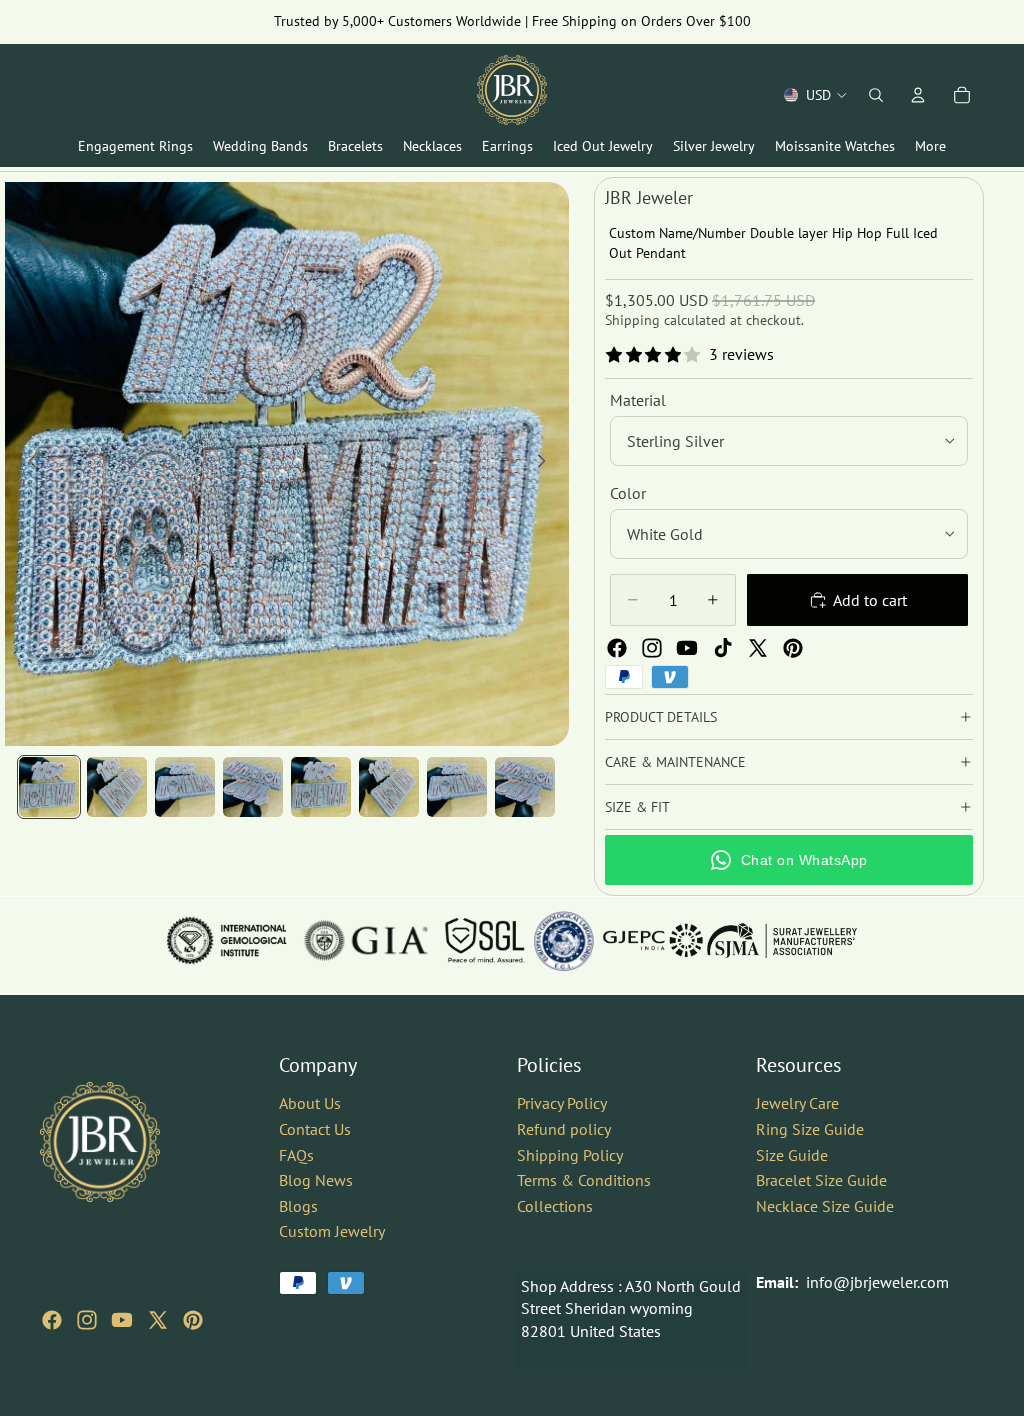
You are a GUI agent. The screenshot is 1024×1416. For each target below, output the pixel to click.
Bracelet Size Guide (821, 1180)
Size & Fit (637, 807)
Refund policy (564, 1128)
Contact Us (315, 1128)
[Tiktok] (723, 648)
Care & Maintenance (675, 762)
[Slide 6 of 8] (389, 787)
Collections (555, 1205)
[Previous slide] (27, 464)
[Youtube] (687, 648)
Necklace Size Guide (825, 1205)
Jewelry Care (797, 1103)
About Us (310, 1103)
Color (628, 493)
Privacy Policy (562, 1103)
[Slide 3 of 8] (185, 787)
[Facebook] (617, 648)
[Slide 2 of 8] (117, 787)
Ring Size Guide (810, 1128)
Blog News (316, 1180)
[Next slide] (547, 464)
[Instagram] (652, 648)
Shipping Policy (570, 1154)
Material (638, 400)
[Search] (876, 95)
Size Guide (792, 1154)
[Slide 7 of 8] (457, 787)
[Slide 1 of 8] (49, 787)
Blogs (298, 1205)
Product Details (661, 717)
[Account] (918, 95)
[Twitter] (758, 648)
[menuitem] (930, 146)
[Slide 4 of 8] (253, 787)
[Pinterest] (793, 648)
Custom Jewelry (332, 1231)
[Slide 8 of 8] (525, 787)
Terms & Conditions (584, 1180)
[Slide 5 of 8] (321, 787)
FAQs (296, 1154)
